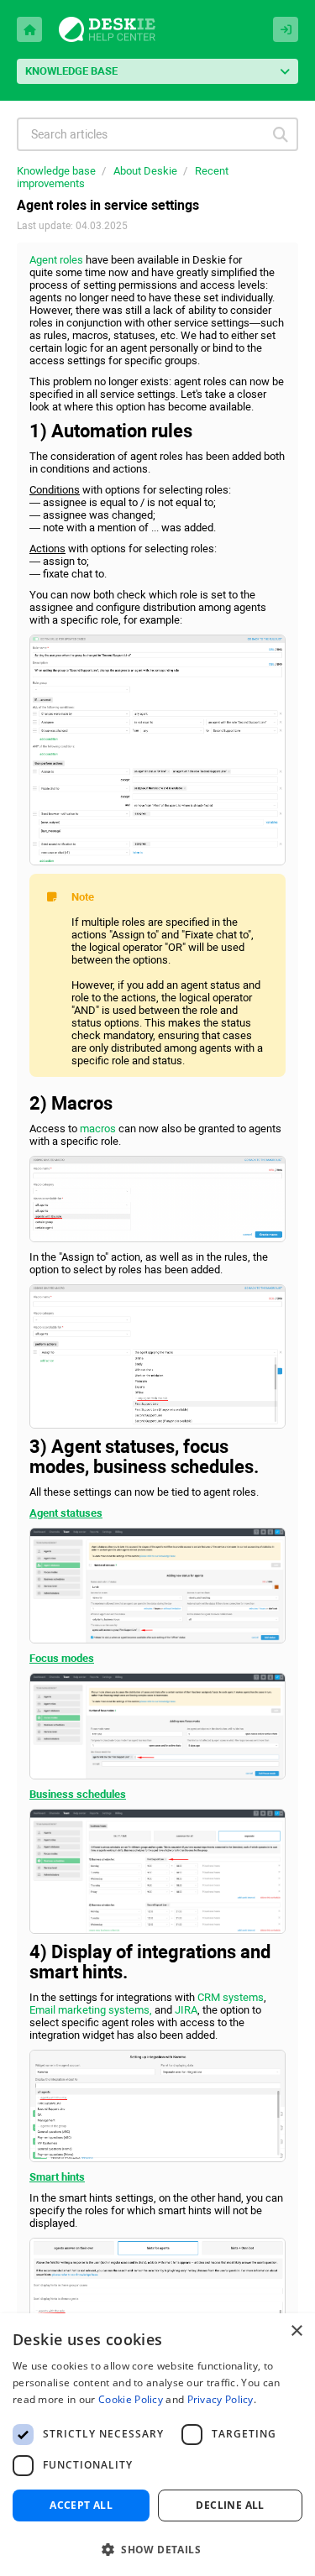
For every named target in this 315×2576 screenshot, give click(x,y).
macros (98, 1129)
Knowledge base (56, 171)
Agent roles (56, 260)
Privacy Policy (220, 2399)
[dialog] (157, 2445)
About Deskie (145, 171)
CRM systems (231, 1997)
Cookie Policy (131, 2399)
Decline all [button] (230, 2505)
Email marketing (69, 2010)
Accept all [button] (81, 2505)
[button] (157, 2548)
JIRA (186, 2010)
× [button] (296, 2331)
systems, (131, 2010)
